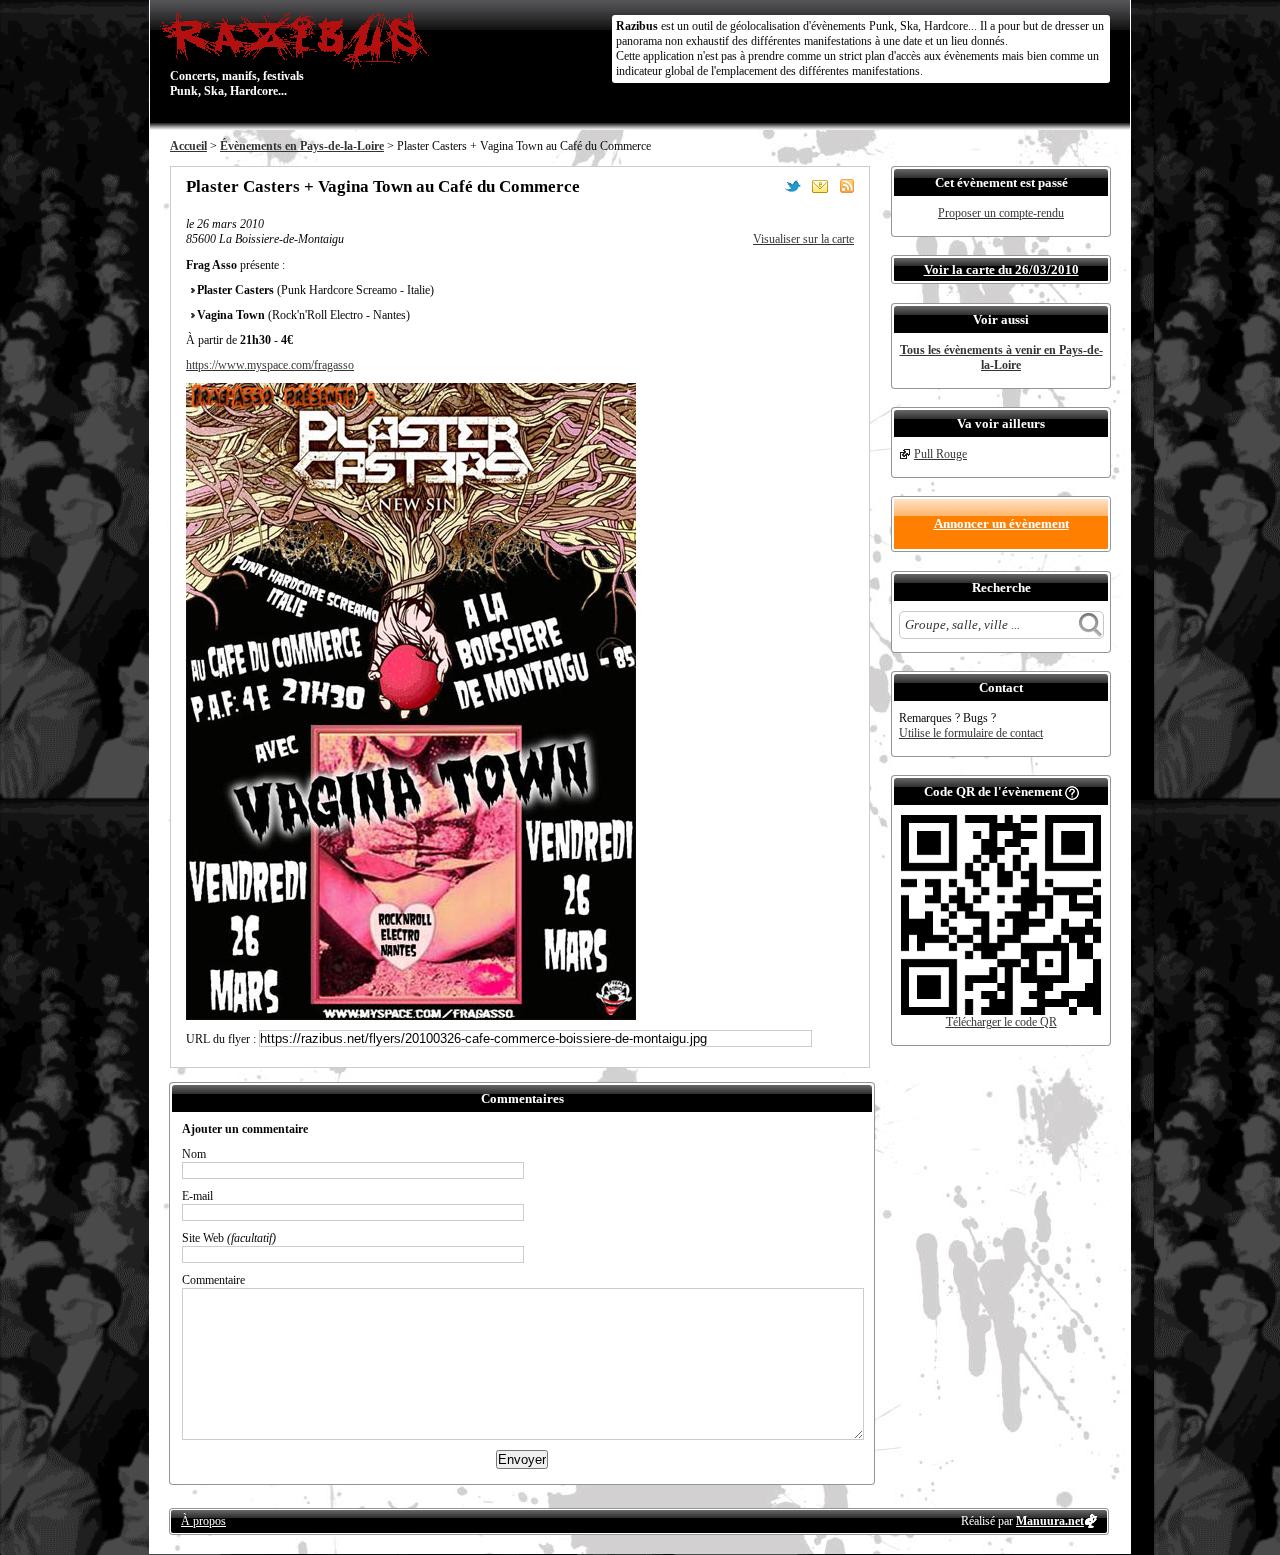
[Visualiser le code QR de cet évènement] (1001, 1011)
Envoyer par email (820, 186)
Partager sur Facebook (766, 186)
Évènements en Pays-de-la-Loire (302, 146)
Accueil (188, 146)
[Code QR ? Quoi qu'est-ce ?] (1072, 791)
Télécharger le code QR (1001, 1022)
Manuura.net (1050, 1521)
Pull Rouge (940, 454)
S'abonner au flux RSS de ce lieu (847, 186)
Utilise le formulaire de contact (971, 733)
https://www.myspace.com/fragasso (270, 365)
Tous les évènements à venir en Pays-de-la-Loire (1001, 357)
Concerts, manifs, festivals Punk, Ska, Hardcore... (237, 54)
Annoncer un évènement (1001, 523)
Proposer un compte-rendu (1001, 213)
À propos (203, 1521)
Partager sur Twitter (793, 186)
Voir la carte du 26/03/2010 (1001, 269)
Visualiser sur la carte (803, 239)
